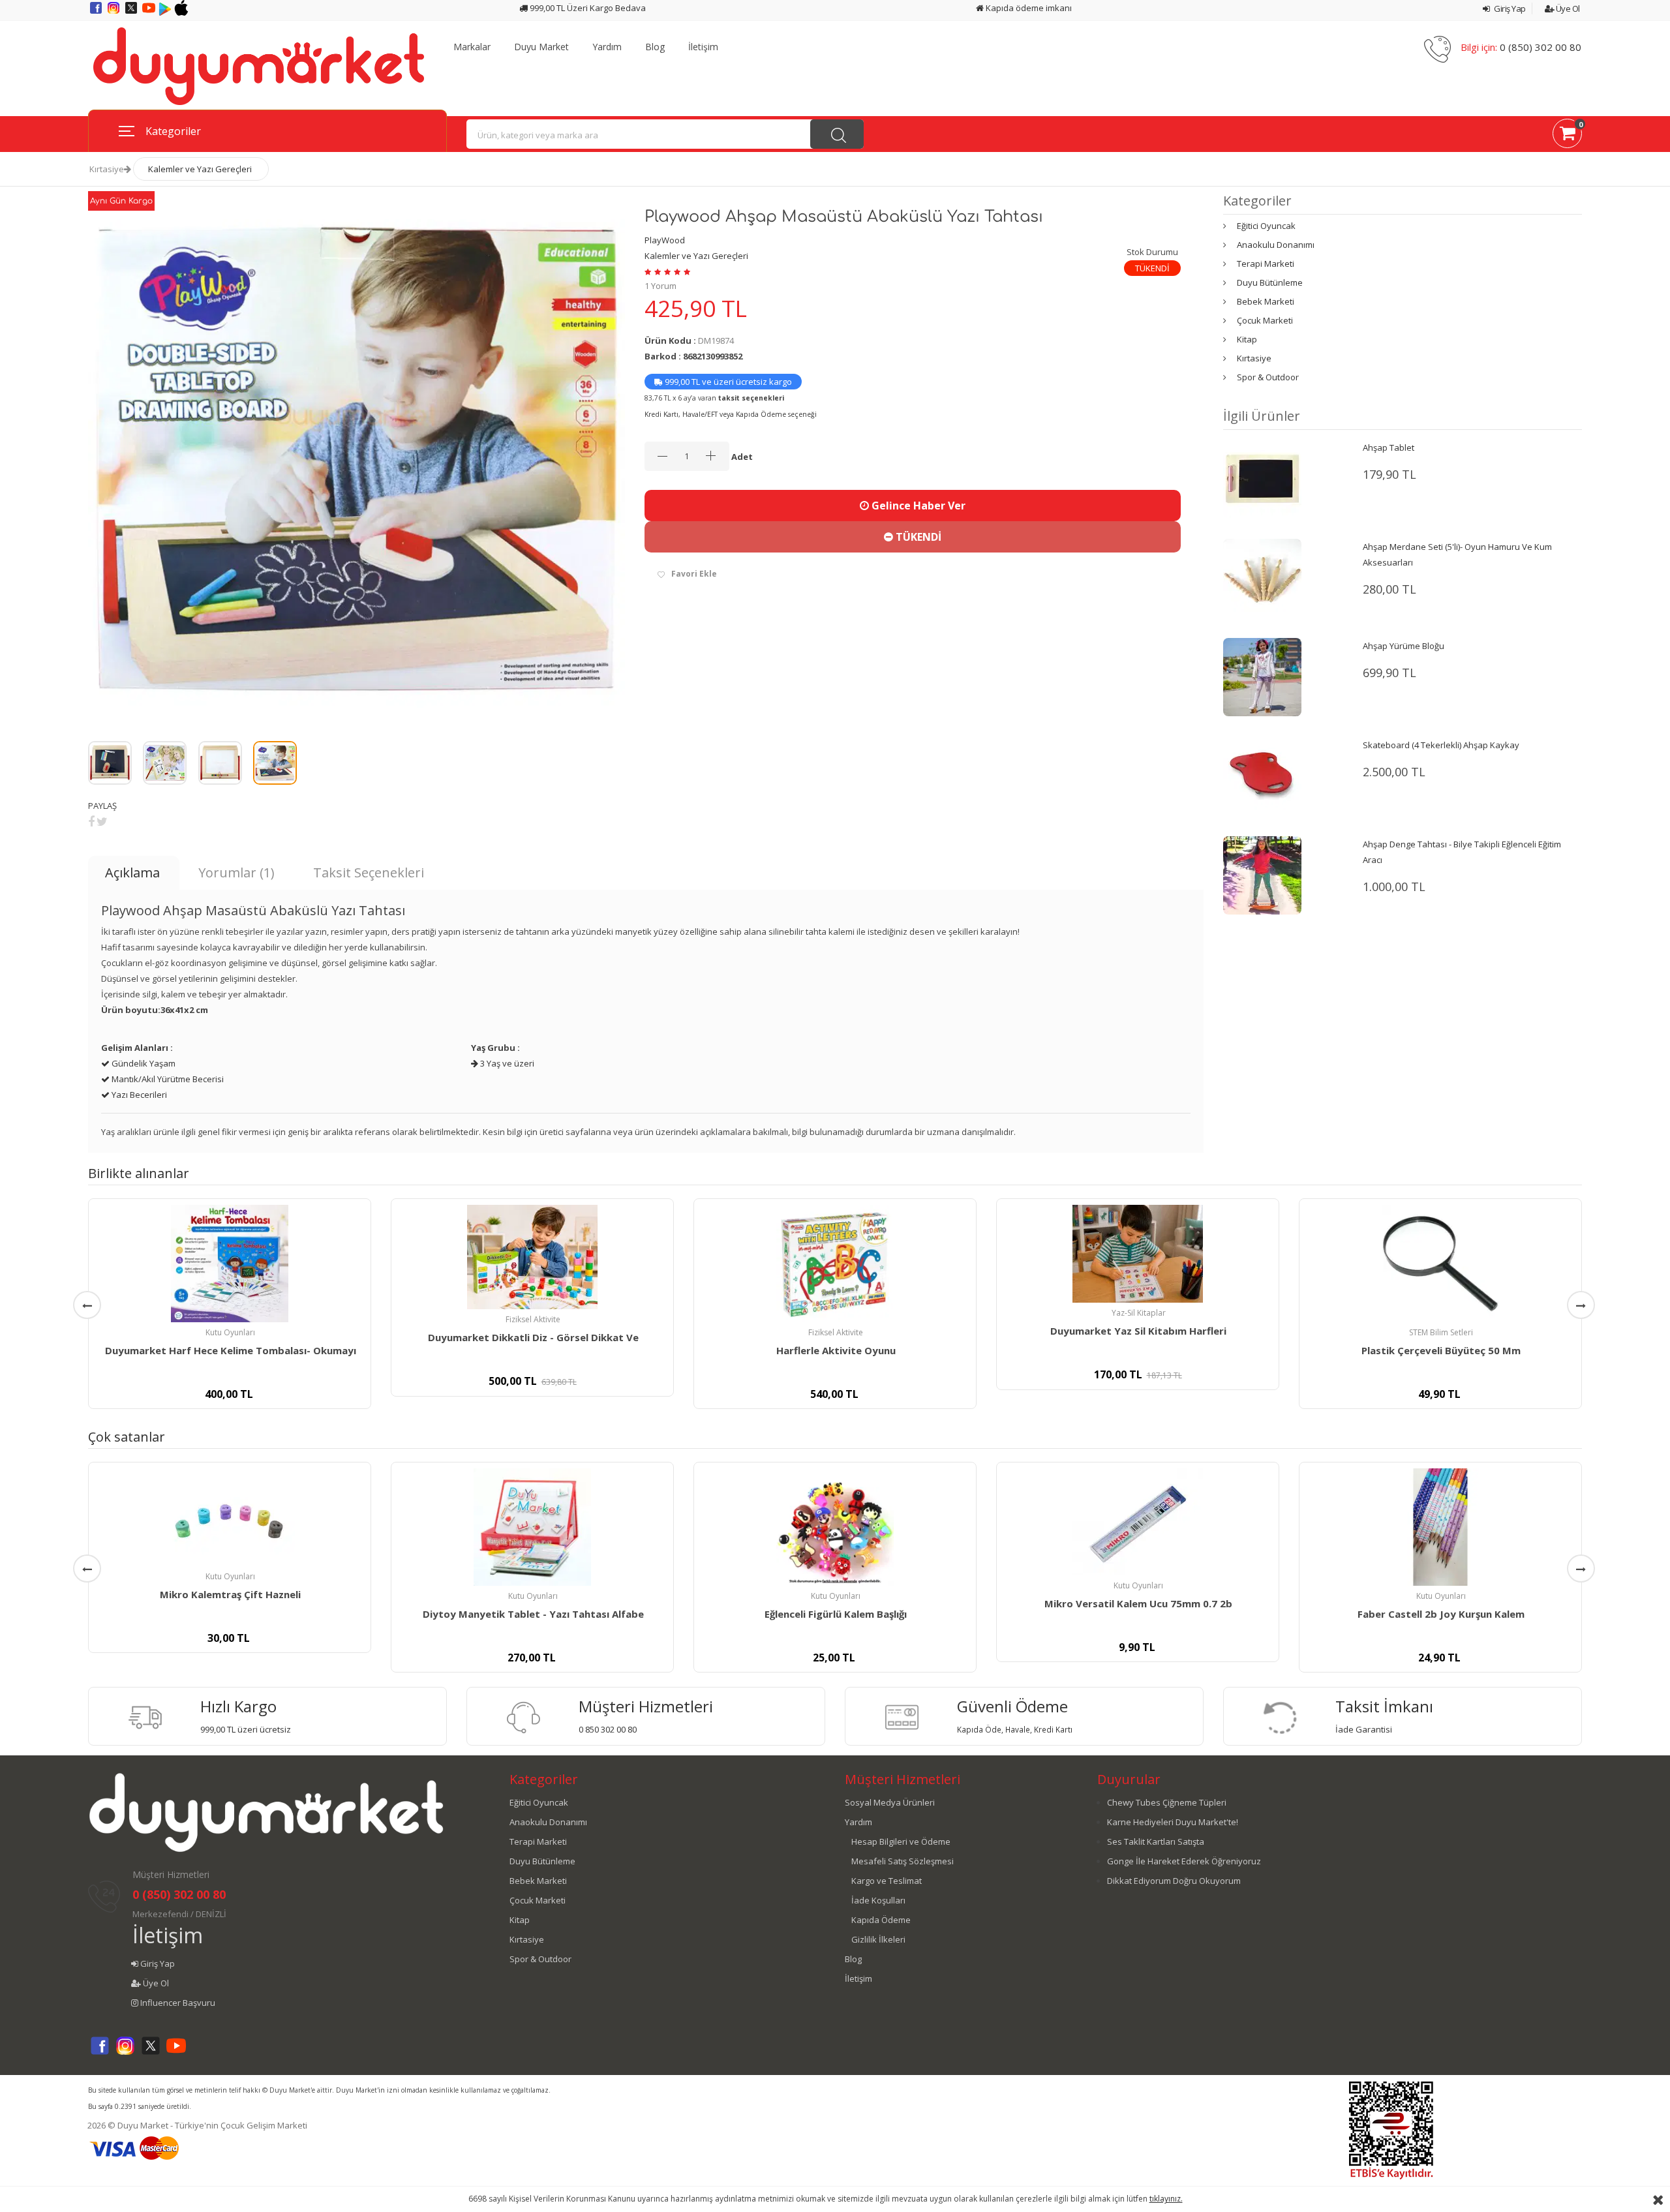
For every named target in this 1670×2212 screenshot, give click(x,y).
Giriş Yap (1509, 8)
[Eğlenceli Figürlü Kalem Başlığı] (835, 1527)
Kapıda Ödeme (881, 1920)
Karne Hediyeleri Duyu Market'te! (1173, 1822)
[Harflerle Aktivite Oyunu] (835, 1264)
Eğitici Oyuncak (1266, 226)
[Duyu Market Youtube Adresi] (150, 12)
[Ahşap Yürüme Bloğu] (1262, 676)
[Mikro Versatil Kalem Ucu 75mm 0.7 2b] (1138, 1522)
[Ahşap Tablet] (1262, 478)
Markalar (472, 47)
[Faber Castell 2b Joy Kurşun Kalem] (1440, 1527)
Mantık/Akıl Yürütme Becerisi (167, 1079)
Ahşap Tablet (1389, 447)
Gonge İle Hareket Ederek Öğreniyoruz (1184, 1861)
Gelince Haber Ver (917, 506)
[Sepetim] (1567, 136)
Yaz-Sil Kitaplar (1139, 1313)
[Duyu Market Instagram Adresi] (114, 12)
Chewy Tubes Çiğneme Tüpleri (1167, 1802)
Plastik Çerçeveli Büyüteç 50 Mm (1441, 1350)
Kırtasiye (107, 169)
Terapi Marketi (1266, 264)
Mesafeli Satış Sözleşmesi (903, 1861)
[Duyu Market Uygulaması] (166, 12)
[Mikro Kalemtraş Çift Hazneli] (230, 1517)
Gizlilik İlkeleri (878, 1939)
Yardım (607, 47)
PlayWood (665, 240)
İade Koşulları (878, 1900)
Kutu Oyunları (230, 1332)
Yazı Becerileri (138, 1095)
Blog (655, 47)
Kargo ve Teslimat (887, 1881)
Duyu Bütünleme (1270, 282)
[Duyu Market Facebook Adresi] (97, 12)
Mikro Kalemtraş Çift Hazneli (230, 1594)
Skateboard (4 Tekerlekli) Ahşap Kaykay (1441, 745)
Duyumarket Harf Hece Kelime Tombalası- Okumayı (231, 1350)
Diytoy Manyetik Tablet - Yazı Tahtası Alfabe (533, 1614)
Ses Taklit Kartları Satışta (1156, 1841)
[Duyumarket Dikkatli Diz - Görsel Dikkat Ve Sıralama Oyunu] (532, 1257)
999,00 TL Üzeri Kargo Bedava (587, 8)
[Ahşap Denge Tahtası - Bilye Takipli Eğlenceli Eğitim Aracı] (1262, 875)
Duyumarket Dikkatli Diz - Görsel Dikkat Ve (533, 1337)
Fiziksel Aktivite (533, 1319)
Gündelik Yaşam (143, 1063)
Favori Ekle (694, 574)
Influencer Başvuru (177, 2003)
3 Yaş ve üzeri (506, 1063)
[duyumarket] (259, 65)
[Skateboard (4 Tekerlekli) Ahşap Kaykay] (1262, 776)
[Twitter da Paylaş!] (102, 821)
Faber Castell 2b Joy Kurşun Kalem (1441, 1614)
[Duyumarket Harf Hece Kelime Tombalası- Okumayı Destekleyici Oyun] (230, 1264)
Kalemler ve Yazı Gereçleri (200, 169)
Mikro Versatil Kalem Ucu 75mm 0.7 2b (1138, 1603)
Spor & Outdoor (1268, 377)
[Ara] (837, 134)
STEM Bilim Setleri (1441, 1332)
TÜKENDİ (917, 537)
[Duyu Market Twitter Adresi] (132, 12)
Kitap (1247, 339)
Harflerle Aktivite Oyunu (836, 1350)
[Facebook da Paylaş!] (91, 821)
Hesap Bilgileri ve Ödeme (901, 1841)
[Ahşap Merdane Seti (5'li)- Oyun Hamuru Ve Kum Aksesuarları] (1262, 577)
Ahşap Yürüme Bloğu (1404, 646)
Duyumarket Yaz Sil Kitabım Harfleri (1138, 1331)
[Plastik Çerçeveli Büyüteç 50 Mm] (1440, 1264)
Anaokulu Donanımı (1276, 245)
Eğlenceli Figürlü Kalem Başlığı (836, 1614)
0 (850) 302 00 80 (1541, 47)
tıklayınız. (1166, 2199)
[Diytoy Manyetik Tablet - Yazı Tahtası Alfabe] (532, 1527)
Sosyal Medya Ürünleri (890, 1802)
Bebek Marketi (1266, 301)
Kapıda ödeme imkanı (1028, 8)
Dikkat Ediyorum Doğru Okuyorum (1174, 1881)
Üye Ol (1567, 8)
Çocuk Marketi (1265, 320)
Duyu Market (541, 47)
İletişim (703, 47)
